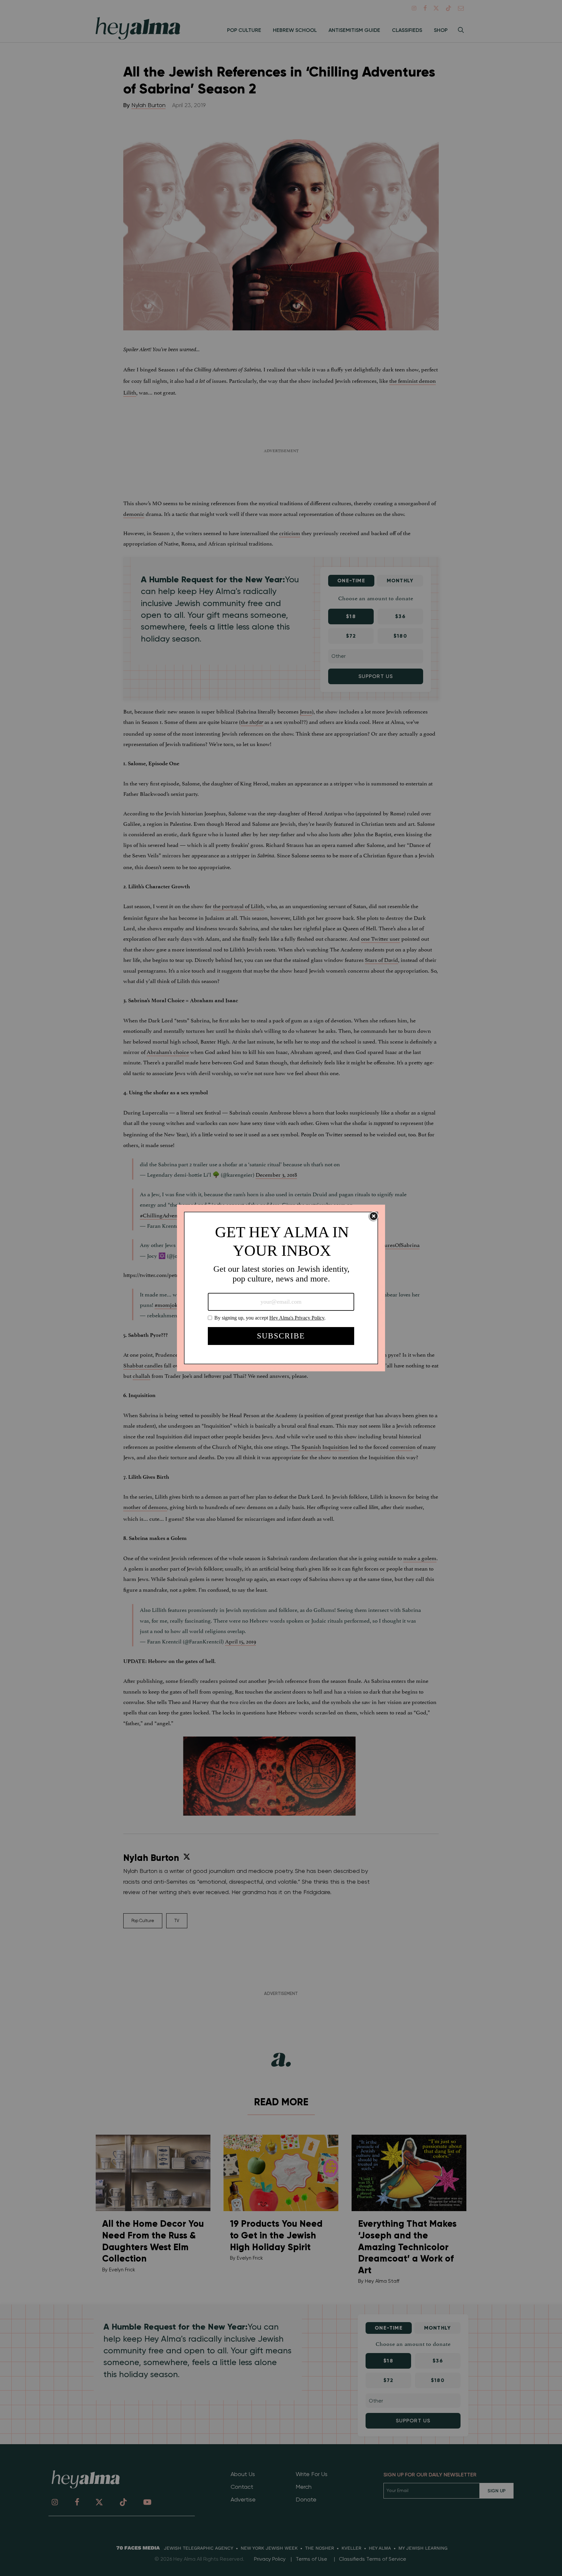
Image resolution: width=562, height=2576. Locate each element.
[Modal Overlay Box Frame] (281, 1288)
